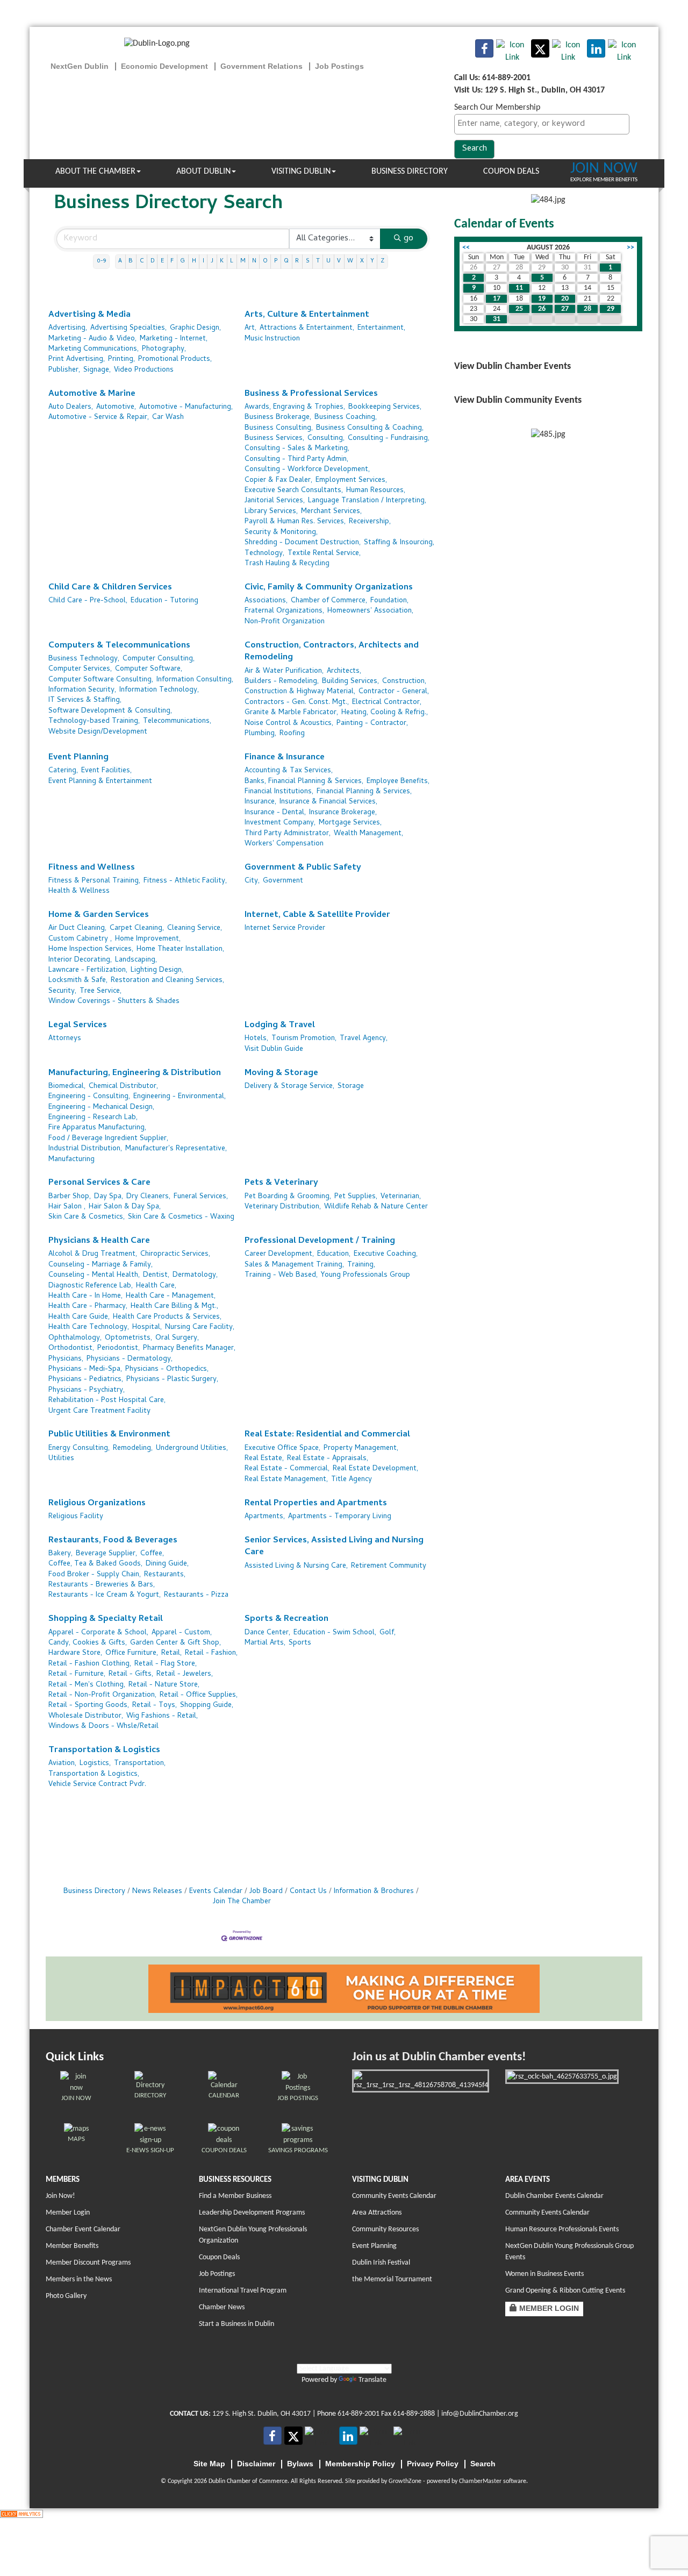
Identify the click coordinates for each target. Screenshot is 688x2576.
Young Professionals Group (365, 1275)
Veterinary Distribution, (283, 1207)
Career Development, (279, 1254)
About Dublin (203, 172)
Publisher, (64, 370)
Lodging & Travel (280, 1026)
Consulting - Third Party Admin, (296, 460)
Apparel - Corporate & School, (98, 1633)
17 (497, 299)
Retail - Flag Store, (166, 1664)
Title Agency (352, 1480)
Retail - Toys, (155, 1706)
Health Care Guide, (79, 1317)
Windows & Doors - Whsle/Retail (103, 1727)
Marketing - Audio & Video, (92, 339)
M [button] (243, 261)
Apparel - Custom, (182, 1633)
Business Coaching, (346, 418)
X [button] (362, 261)
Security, (62, 991)
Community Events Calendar (394, 2196)
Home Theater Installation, (180, 949)
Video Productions (144, 370)
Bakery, (60, 1554)
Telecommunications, (177, 721)
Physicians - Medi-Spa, (85, 1369)
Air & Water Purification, (284, 671)
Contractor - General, (394, 692)
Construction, (404, 682)
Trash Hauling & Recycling (287, 564)
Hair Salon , (67, 1207)
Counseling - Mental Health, (94, 1275)
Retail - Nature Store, (164, 1685)
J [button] (212, 261)
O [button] (265, 261)
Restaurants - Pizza (196, 1595)
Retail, (171, 1653)
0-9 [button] (101, 261)
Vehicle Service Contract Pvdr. (97, 1785)
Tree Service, (101, 991)
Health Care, (156, 1286)
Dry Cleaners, (148, 1197)
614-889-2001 (359, 2414)
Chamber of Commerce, (329, 601)
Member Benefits (72, 2246)
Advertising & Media (89, 315)
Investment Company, (280, 823)
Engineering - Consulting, (89, 1097)
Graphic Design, (195, 328)
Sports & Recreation (286, 1620)
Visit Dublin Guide (274, 1049)
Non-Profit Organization (285, 622)
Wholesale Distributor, (86, 1716)
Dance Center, (267, 1633)
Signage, (97, 370)
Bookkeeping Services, (385, 407)
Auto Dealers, (71, 407)
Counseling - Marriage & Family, (101, 1265)
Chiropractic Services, (175, 1254)
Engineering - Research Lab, (93, 1118)
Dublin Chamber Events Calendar (554, 2196)
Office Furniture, (132, 1653)
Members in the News (79, 2279)
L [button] (232, 261)
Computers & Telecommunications (119, 646)
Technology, (264, 554)
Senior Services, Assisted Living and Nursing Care (334, 1547)
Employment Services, (351, 481)
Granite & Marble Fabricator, (291, 713)
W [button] (350, 261)
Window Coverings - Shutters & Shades (114, 1002)
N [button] (254, 261)
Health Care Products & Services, (167, 1317)
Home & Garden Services (99, 916)
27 (565, 309)
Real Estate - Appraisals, (328, 1459)
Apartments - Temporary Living (340, 1517)
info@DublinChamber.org (480, 2414)
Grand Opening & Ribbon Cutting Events (565, 2291)
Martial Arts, (265, 1643)
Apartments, (265, 1517)
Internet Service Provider (285, 928)
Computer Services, (80, 669)
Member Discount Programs (88, 2263)
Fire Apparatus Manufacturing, (97, 1128)
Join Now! (60, 2196)
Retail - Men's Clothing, (87, 1685)
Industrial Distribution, (85, 1149)
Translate (372, 2380)
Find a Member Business (235, 2196)
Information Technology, (159, 690)
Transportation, (140, 1764)
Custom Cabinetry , (80, 939)
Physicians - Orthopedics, (167, 1369)
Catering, (63, 771)
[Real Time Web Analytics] (21, 2514)
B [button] (131, 261)
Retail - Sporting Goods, (89, 1706)
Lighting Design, (157, 970)
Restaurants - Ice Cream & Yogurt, (105, 1595)
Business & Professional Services (311, 394)
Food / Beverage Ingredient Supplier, (108, 1139)
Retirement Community (389, 1566)
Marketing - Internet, (174, 339)
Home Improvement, (148, 939)
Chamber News (222, 2307)
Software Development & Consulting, (110, 711)
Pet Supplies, (356, 1197)
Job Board (266, 1892)
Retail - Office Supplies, (199, 1695)
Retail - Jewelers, (185, 1674)
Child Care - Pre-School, (88, 601)
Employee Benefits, (398, 782)
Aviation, (62, 1764)
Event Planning (78, 758)
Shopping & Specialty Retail (106, 1620)
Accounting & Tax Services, (289, 771)
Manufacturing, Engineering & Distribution (135, 1074)
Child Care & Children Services (110, 588)
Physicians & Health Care (99, 1241)
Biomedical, (67, 1087)
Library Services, (271, 512)
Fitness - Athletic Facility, (185, 881)
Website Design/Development (98, 732)
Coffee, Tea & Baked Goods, (95, 1564)
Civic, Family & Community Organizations (329, 588)
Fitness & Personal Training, (94, 881)
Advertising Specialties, (128, 328)
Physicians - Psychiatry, (87, 1390)
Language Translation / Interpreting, (367, 501)
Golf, (388, 1633)
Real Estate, (264, 1459)
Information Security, (82, 690)
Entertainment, (381, 328)
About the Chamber (95, 172)
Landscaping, (136, 960)
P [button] (276, 261)
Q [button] (286, 261)
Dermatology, (195, 1275)
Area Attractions (377, 2213)
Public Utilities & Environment (109, 1435)
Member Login (68, 2213)
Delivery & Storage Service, (289, 1087)
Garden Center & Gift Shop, (175, 1643)
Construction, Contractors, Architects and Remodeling (332, 652)
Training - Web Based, (281, 1275)
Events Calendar (216, 1892)
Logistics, (95, 1764)
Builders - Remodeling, (282, 682)
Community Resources (385, 2229)
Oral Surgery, (177, 1338)
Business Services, (274, 439)
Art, (250, 328)
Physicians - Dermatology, (130, 1359)
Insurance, (260, 802)
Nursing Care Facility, (200, 1328)
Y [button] (372, 261)
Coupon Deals (511, 172)
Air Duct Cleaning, (77, 928)
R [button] (297, 261)
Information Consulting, (195, 680)
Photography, (164, 349)
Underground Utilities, (192, 1449)
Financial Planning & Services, (364, 792)
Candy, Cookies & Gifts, (88, 1643)
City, (252, 881)
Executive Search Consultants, (294, 491)
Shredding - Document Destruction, (303, 543)
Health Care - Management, (171, 1296)
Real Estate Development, (375, 1469)
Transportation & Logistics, (94, 1774)
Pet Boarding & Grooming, (288, 1197)
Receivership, (370, 522)
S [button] (308, 261)
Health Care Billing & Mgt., (174, 1307)
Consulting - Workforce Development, (307, 470)
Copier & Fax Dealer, (278, 481)
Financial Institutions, (279, 792)
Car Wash (168, 418)
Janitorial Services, (275, 501)
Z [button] (382, 261)
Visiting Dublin (301, 172)
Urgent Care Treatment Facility (99, 1411)
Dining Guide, (167, 1564)
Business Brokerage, (278, 418)
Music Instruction (272, 339)
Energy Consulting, (79, 1449)
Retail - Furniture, (77, 1674)
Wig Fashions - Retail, (162, 1716)
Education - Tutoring (164, 601)
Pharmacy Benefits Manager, (189, 1349)
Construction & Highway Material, (300, 692)
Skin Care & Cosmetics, (87, 1217)
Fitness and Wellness (92, 868)
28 (587, 309)
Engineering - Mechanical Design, (101, 1108)
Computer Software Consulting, (101, 680)
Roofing (292, 734)
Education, (334, 1254)
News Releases (157, 1892)
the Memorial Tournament (392, 2279)
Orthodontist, (71, 1349)
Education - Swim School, (335, 1633)
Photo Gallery (66, 2296)
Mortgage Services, (350, 823)
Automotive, (116, 407)
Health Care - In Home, (85, 1296)
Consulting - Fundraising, (389, 439)
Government (283, 881)
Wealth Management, (368, 834)
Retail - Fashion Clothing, (90, 1664)
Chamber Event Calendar (83, 2229)
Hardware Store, (75, 1653)
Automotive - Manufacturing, (186, 407)
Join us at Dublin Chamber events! (439, 2057)
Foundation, (389, 601)
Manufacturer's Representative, (176, 1149)
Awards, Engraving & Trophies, (295, 407)
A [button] (120, 261)
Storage (351, 1087)
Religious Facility (76, 1517)
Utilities (61, 1459)
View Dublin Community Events (518, 400)
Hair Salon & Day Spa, (125, 1207)
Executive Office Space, (282, 1449)
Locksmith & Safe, (78, 981)
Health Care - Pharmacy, (88, 1307)
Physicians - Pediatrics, (86, 1380)
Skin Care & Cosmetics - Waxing (181, 1217)
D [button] (152, 261)
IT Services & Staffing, (85, 700)
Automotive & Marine (92, 394)
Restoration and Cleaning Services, (167, 981)
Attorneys (65, 1039)
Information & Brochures (374, 1892)
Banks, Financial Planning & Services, (304, 782)
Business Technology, (84, 659)
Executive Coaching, (386, 1254)
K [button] (222, 261)
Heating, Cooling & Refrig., (385, 713)
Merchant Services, (331, 512)
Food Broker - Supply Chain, (95, 1575)
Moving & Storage (281, 1074)
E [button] (162, 261)
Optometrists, (128, 1338)
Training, (361, 1265)
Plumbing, (260, 734)
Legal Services (78, 1026)
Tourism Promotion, (304, 1039)
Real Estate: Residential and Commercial (327, 1435)
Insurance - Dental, (275, 813)
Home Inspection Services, (91, 949)
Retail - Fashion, (211, 1653)
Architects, (344, 671)
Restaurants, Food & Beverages (113, 1541)
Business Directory (410, 172)
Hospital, (147, 1328)
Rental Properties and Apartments (316, 1504)
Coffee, (152, 1554)
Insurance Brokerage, (343, 813)
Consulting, (326, 439)
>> (630, 248)
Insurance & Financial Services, (328, 802)
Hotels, (256, 1039)
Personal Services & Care (99, 1183)
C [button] (142, 261)
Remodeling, (133, 1449)
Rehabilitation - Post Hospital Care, (107, 1401)
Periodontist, (119, 1349)
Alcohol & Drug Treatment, (93, 1254)
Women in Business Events (544, 2274)
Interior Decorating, (80, 960)
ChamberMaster (480, 2481)
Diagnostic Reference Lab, (91, 1286)
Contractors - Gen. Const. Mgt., (297, 703)
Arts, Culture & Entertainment (307, 315)
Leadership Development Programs (252, 2213)
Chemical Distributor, (123, 1087)
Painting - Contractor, (372, 724)
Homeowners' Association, (370, 611)
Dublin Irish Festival (381, 2263)
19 (542, 299)
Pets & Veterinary (281, 1183)
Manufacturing (71, 1160)
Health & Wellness (79, 891)
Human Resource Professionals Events (562, 2229)
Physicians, (66, 1359)
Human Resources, (376, 491)
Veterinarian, (401, 1197)
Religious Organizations (97, 1504)
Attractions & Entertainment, (307, 328)
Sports (300, 1643)
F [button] (172, 261)
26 (542, 309)
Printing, (121, 360)
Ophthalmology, (75, 1338)
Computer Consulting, (159, 659)
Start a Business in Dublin (236, 2324)
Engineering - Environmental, (180, 1097)
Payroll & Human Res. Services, (295, 522)
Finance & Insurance (285, 758)
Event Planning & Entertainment (100, 782)
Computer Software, (149, 669)
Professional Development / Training (320, 1241)
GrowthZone (405, 2481)
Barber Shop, (70, 1197)
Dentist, (156, 1275)
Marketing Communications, (94, 349)
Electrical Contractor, (387, 703)
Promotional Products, (175, 360)
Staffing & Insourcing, (399, 543)
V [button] (339, 261)
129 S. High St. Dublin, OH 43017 (261, 2414)
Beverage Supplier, (106, 1554)
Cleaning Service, (195, 928)
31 (497, 319)
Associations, (266, 601)
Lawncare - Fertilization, (88, 970)
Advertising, (68, 328)
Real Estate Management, (286, 1480)
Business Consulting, (279, 428)
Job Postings (217, 2274)
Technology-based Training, (94, 721)
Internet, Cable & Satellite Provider (317, 916)
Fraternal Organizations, (284, 611)
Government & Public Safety (303, 868)
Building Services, (350, 682)
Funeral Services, (201, 1197)
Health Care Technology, (89, 1328)
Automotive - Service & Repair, (99, 418)
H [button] (194, 261)
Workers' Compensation (284, 844)
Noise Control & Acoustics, (289, 724)
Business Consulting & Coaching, (370, 428)
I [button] (203, 261)
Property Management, (361, 1449)
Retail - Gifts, (131, 1674)
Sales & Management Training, (294, 1265)
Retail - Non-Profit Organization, (102, 1695)
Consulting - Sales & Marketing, (297, 449)
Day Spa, (109, 1197)
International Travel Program (243, 2291)
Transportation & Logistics (104, 1751)
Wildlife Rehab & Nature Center (376, 1207)
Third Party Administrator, (288, 834)
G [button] (182, 261)
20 (565, 299)
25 (519, 309)
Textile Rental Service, (324, 554)
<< (466, 248)
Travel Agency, (364, 1039)
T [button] (318, 261)
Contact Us (308, 1892)
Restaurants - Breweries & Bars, (102, 1585)
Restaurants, (165, 1575)
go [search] (408, 239)
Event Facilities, (106, 771)
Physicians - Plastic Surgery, (172, 1380)
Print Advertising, (77, 360)
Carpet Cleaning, (137, 928)
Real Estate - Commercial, (287, 1469)
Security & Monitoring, (281, 533)
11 (519, 288)
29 (611, 309)
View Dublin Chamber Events (513, 367)
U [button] (328, 261)
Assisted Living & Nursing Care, (296, 1566)
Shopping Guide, (207, 1706)
